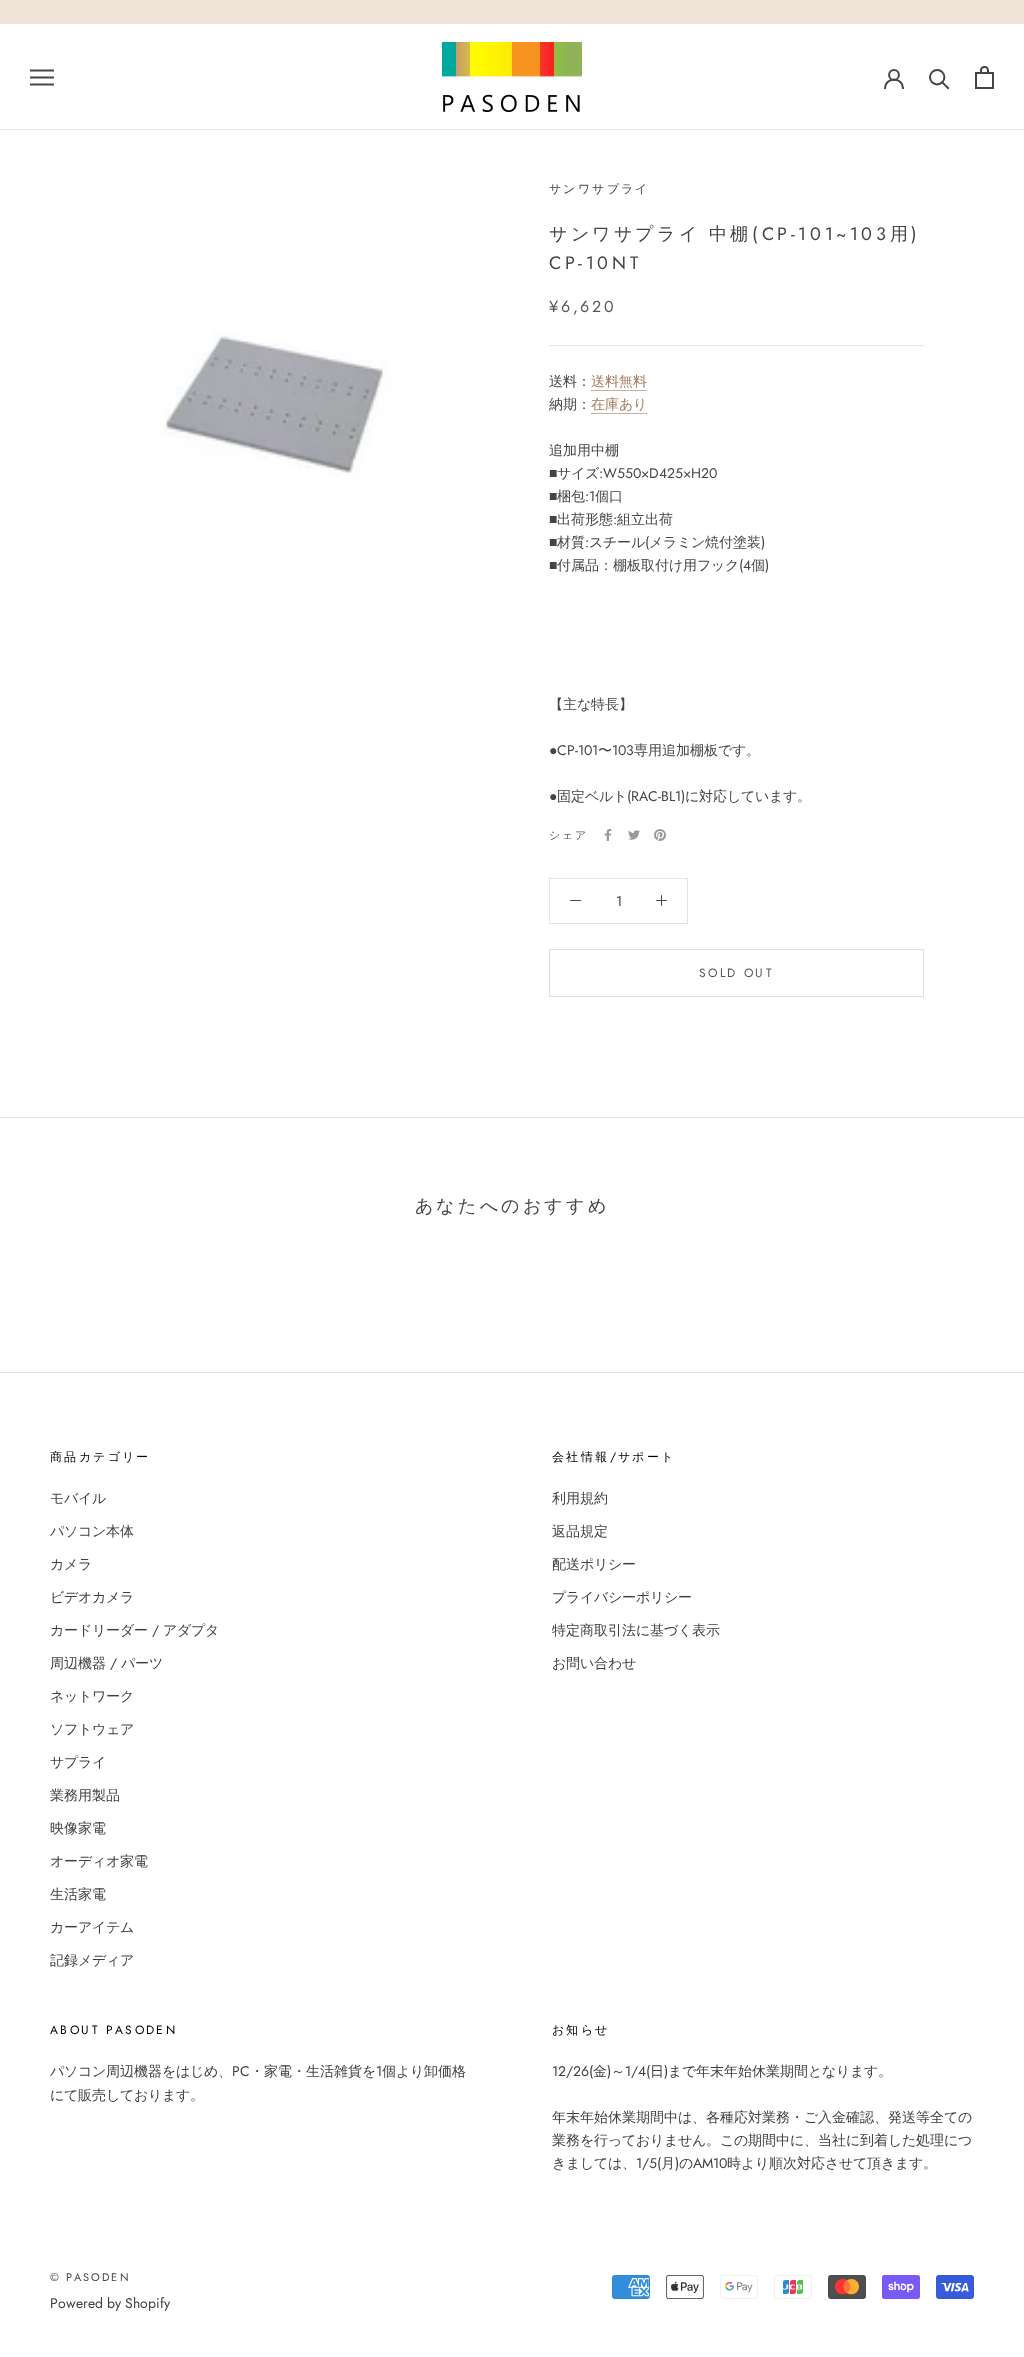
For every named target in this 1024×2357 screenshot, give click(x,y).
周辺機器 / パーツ (106, 1663)
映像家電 (78, 1828)
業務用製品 (85, 1795)
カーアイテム (92, 1927)
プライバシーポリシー (622, 1597)
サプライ (78, 1762)
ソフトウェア (92, 1729)
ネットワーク (92, 1696)
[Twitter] (634, 835)
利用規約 (580, 1498)
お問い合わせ (594, 1663)
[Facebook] (608, 835)
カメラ (71, 1564)
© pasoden (90, 2277)
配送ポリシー (594, 1564)
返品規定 (580, 1531)
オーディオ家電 (99, 1861)
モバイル (78, 1498)
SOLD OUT (736, 973)
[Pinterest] (660, 835)
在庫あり (619, 404)
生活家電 (78, 1894)
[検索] (939, 77)
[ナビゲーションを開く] (42, 76)
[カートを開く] (984, 77)
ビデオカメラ (92, 1597)
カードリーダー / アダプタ (134, 1630)
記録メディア (92, 1960)
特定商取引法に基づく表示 (636, 1630)
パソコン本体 (92, 1531)
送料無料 (619, 381)
